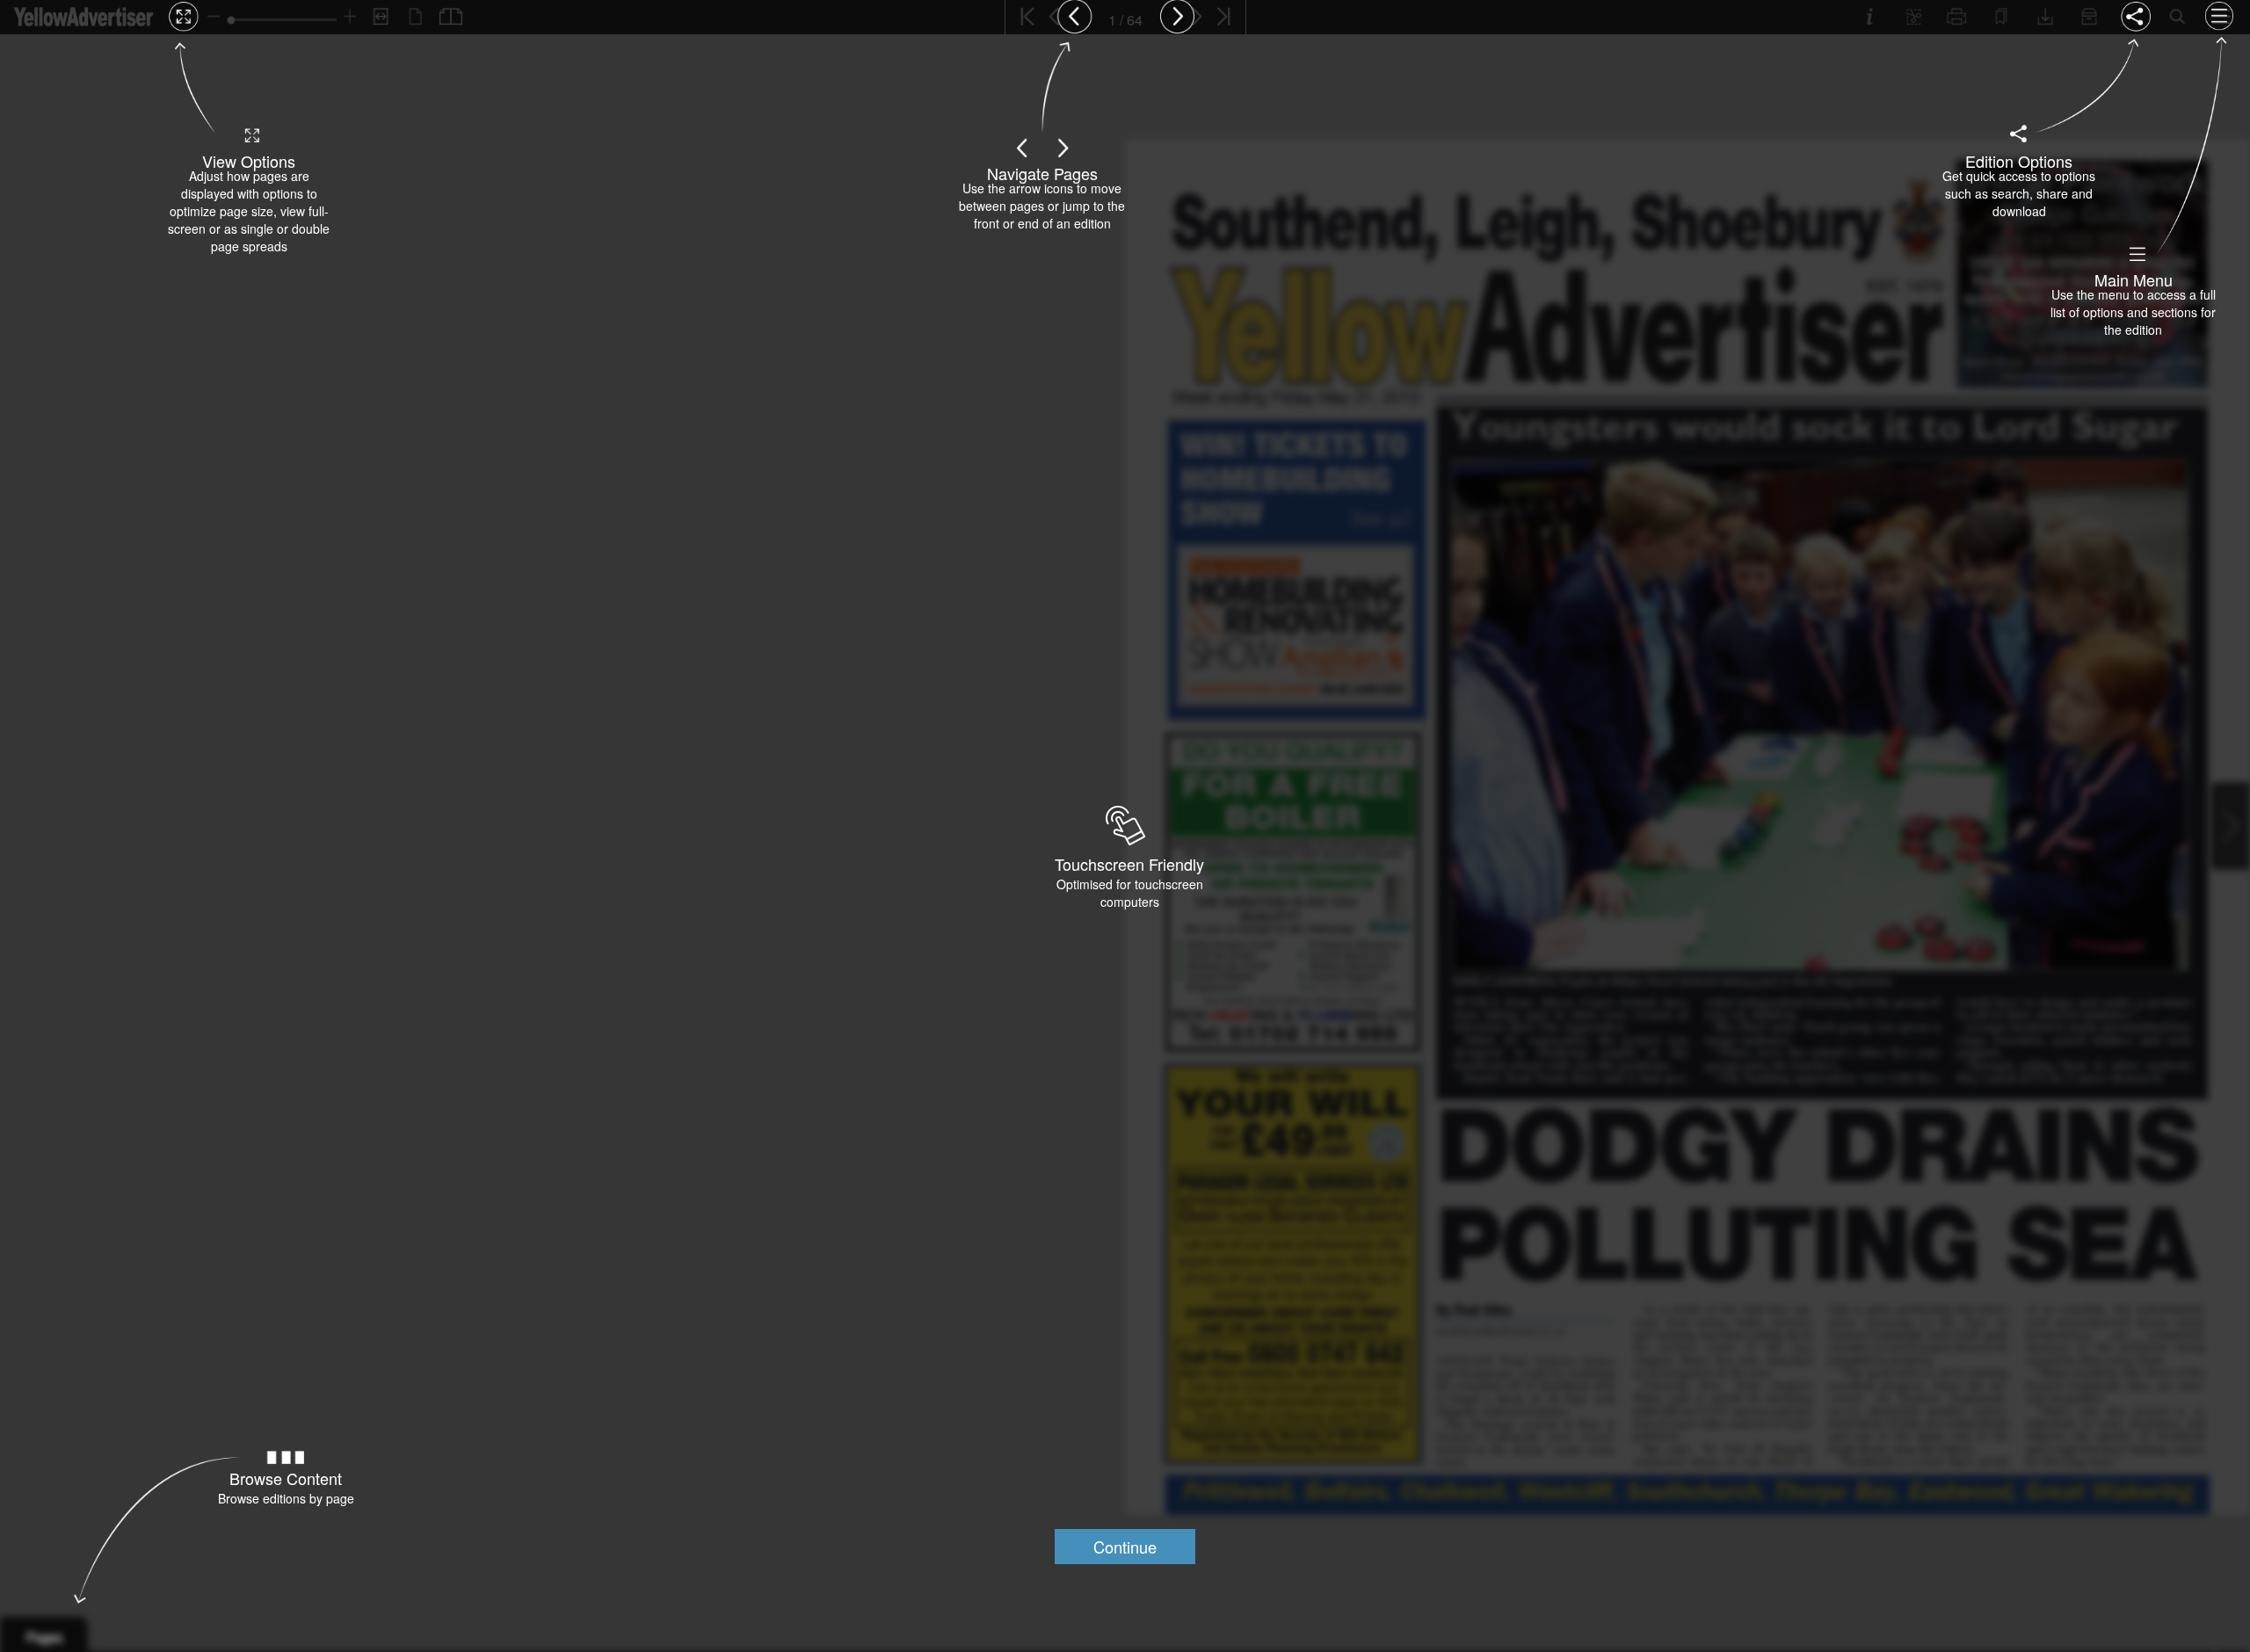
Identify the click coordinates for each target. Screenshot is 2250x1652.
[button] (1125, 1547)
